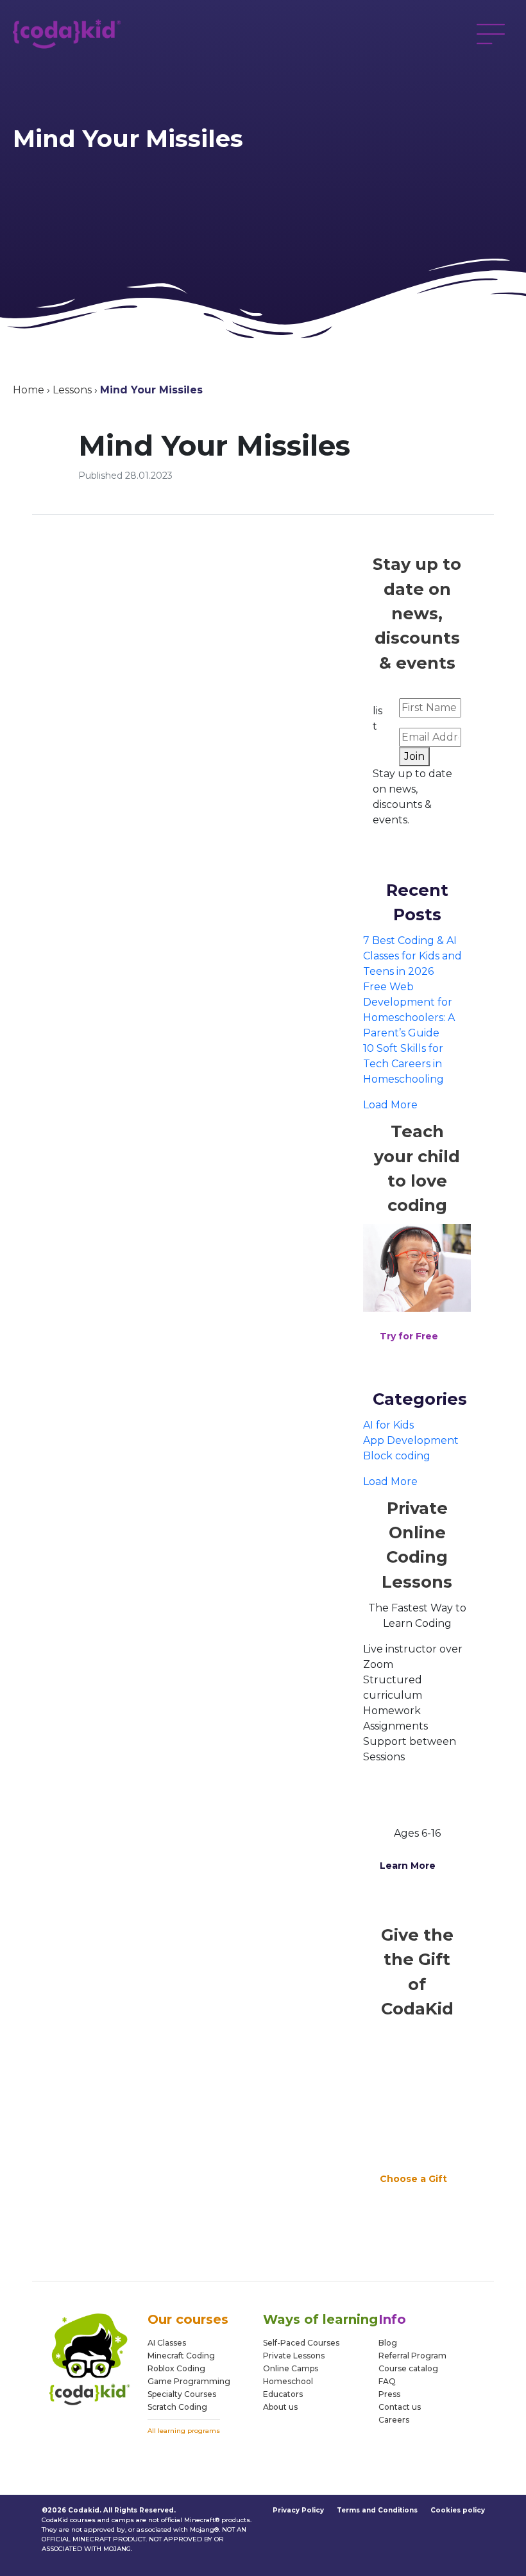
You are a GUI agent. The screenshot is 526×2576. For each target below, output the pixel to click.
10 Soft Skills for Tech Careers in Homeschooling (403, 1064)
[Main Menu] (491, 34)
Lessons (72, 390)
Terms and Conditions (377, 2510)
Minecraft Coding (181, 2356)
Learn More (408, 1866)
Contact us (400, 2407)
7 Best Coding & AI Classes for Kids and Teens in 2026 (412, 956)
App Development (411, 1440)
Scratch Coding (177, 2407)
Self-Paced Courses (301, 2343)
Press (389, 2394)
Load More (390, 1105)
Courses (199, 2394)
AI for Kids (388, 1425)
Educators (283, 2394)
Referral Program (412, 2356)
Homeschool (288, 2381)
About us (280, 2407)
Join (414, 756)
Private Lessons (294, 2356)
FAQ (387, 2381)
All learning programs (184, 2431)
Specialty (165, 2394)
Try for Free (409, 1336)
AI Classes (167, 2343)
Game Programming (189, 2381)
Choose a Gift (413, 2179)
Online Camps (291, 2368)
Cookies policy (458, 2510)
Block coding (397, 1456)
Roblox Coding (176, 2368)
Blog (388, 2343)
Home (29, 390)
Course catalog (408, 2368)
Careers (394, 2420)
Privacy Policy (298, 2510)
